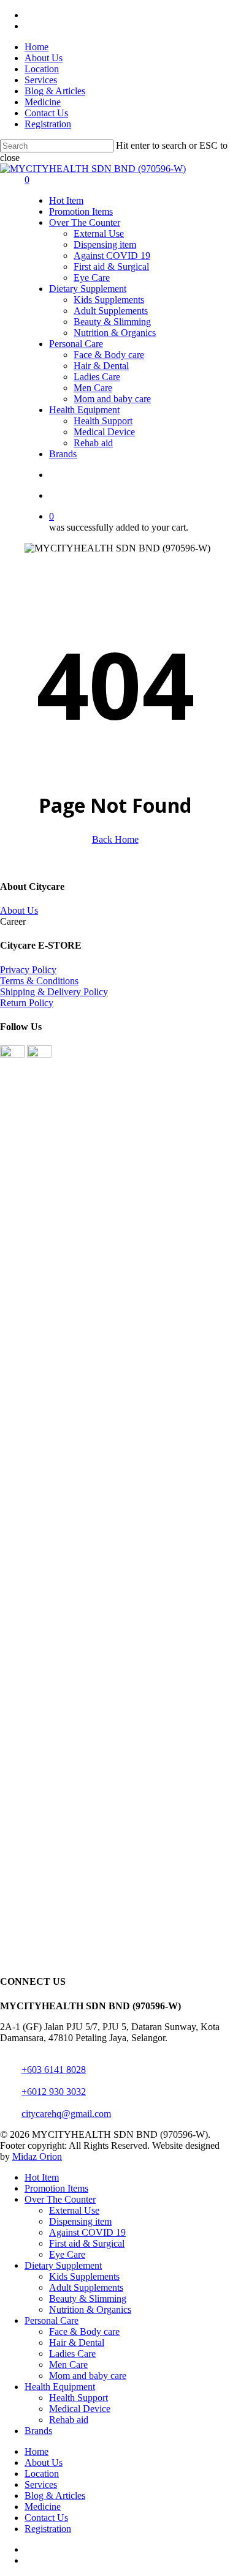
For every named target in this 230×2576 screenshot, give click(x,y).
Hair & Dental (77, 2343)
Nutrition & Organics (90, 2309)
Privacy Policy (28, 970)
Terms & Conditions (39, 981)
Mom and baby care (88, 2376)
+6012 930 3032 (54, 2092)
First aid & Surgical (87, 2243)
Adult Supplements (86, 2287)
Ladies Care (72, 2354)
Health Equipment (60, 2387)
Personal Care (52, 2320)
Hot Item (42, 2177)
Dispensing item (80, 2221)
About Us (19, 910)
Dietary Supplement (63, 2265)
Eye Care (67, 2254)
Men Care (68, 2365)
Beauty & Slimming (88, 2298)
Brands (38, 2431)
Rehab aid (69, 2420)
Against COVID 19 (87, 2232)
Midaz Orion (37, 2156)
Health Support (79, 2398)
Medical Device (80, 2409)
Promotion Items (56, 2188)
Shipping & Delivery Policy (54, 992)
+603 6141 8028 (54, 2070)
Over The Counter (60, 2199)
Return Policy (27, 1003)
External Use (74, 2210)
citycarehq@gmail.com (66, 2114)
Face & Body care (84, 2331)
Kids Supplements (84, 2276)
